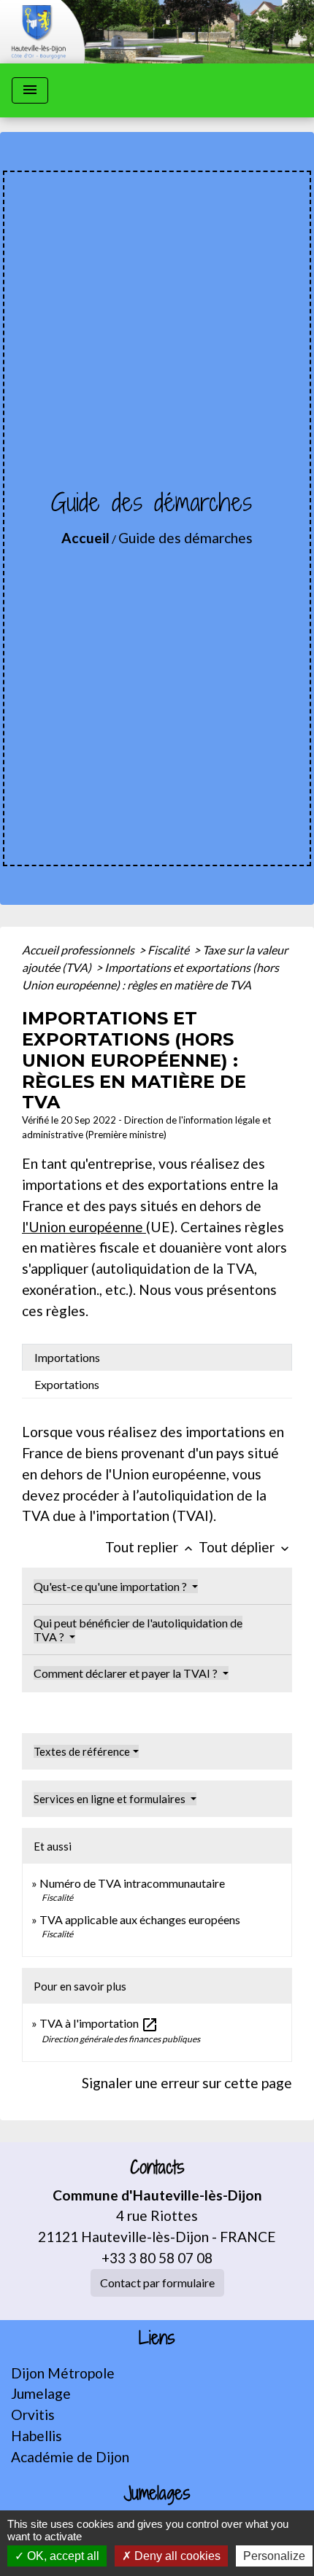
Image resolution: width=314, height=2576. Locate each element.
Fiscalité (169, 950)
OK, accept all (62, 2556)
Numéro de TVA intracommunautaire (132, 1883)
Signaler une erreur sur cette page (187, 2083)
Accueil (85, 538)
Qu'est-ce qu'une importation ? (111, 1586)
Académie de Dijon (70, 2457)
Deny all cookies (176, 2556)
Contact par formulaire (157, 2283)
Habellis (37, 2436)
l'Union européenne (84, 1227)
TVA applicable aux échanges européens (140, 1919)
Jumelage (41, 2393)
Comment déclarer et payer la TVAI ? (127, 1673)
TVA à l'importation (99, 2023)
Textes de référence (82, 1751)
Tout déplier (245, 1547)
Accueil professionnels (79, 950)
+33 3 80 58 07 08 (157, 2258)
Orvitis (33, 2414)
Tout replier (150, 1547)
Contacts (157, 2167)
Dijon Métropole (63, 2373)
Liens (157, 2338)
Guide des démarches (185, 538)
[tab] (157, 1358)
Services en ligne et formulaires (111, 1799)
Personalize (274, 2556)
